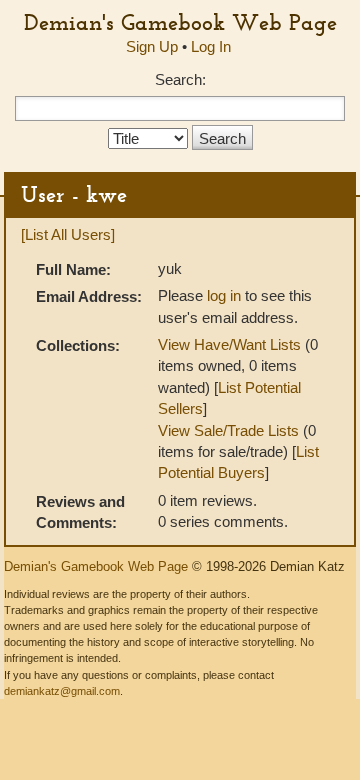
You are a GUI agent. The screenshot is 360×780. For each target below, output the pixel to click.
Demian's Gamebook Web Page (180, 22)
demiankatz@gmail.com (62, 691)
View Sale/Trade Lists (228, 430)
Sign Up (152, 46)
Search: (180, 79)
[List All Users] (68, 234)
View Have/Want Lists (229, 344)
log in (224, 295)
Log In (211, 46)
